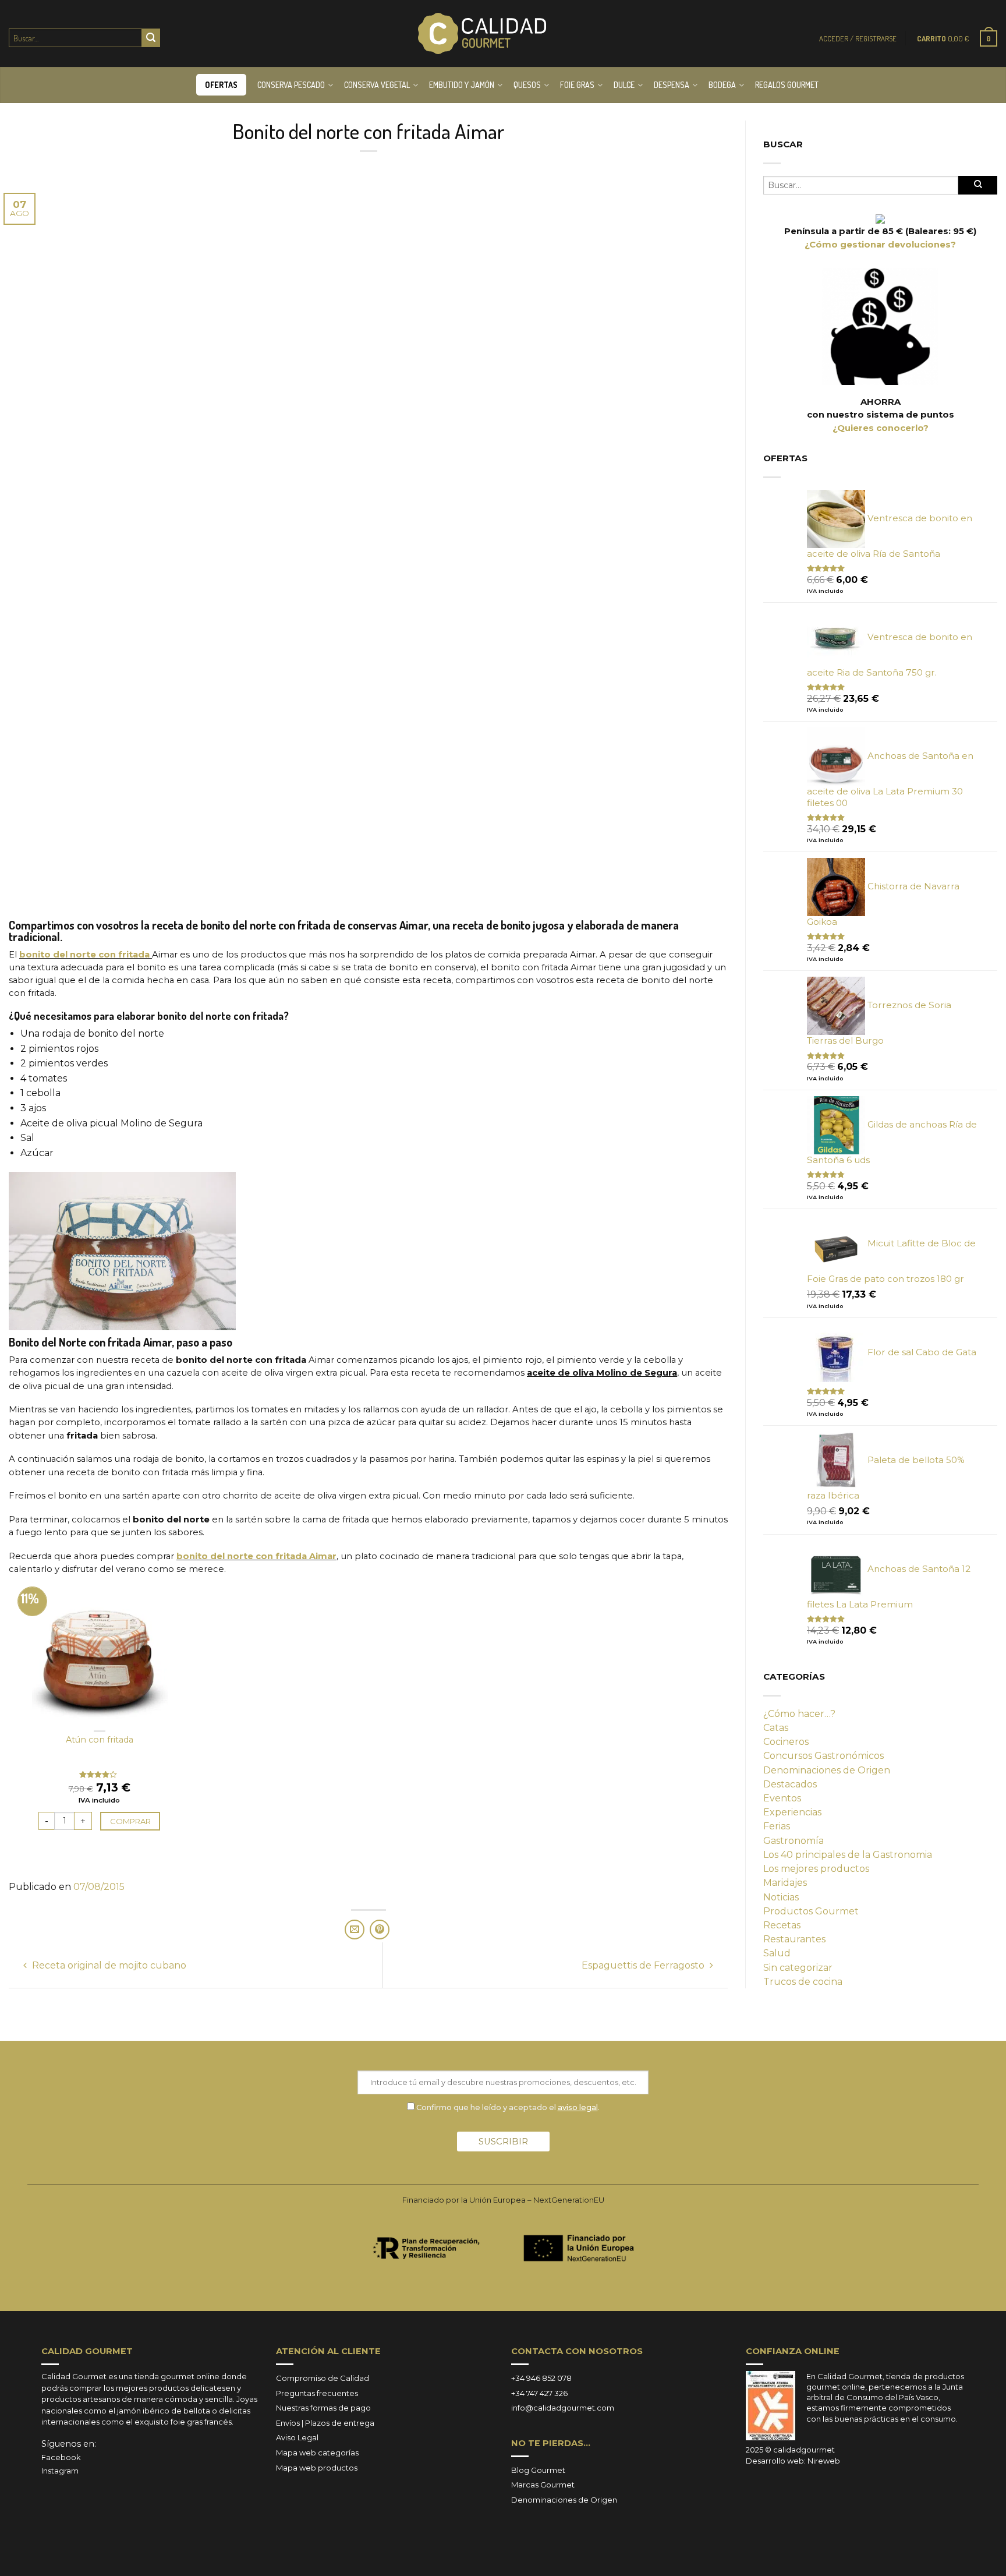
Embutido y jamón (462, 85)
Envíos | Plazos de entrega (325, 2423)
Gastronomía (794, 1841)
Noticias (781, 1897)
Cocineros (786, 1742)
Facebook (61, 2457)
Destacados (790, 1784)
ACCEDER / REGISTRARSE (858, 38)
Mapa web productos (317, 2468)
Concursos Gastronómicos (823, 1756)
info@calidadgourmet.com (563, 2408)
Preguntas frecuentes (317, 2393)
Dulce (624, 85)
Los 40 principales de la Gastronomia (848, 1855)
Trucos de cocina (803, 1982)
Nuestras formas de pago (323, 2408)
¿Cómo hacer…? (799, 1714)
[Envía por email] (355, 1930)
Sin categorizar (798, 1968)
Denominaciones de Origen (827, 1770)
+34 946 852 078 (541, 2378)
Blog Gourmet (538, 2470)
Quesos (527, 85)
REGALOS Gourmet (787, 85)
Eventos (782, 1798)
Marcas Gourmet (543, 2485)
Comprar (130, 1821)
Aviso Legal (297, 2437)
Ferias (777, 1826)
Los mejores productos (816, 1869)
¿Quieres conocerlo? (881, 428)
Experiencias (792, 1812)
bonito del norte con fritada (84, 955)
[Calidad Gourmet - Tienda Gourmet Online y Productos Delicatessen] (482, 34)
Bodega (722, 85)
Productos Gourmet (811, 1911)
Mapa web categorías (317, 2453)
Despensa (672, 85)
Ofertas (221, 85)
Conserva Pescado (291, 85)
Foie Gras (577, 85)
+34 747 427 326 (539, 2393)
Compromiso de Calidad (323, 2378)
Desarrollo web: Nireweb (793, 2461)
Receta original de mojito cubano (108, 1965)
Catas (776, 1728)
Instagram (60, 2471)
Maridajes (785, 1883)
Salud (777, 1953)
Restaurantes (794, 1939)
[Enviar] (151, 38)
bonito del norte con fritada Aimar (256, 1556)
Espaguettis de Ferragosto (644, 1965)
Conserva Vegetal (377, 85)
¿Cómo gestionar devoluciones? (880, 245)
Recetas (782, 1925)
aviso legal (578, 2107)
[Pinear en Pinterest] (380, 1930)
